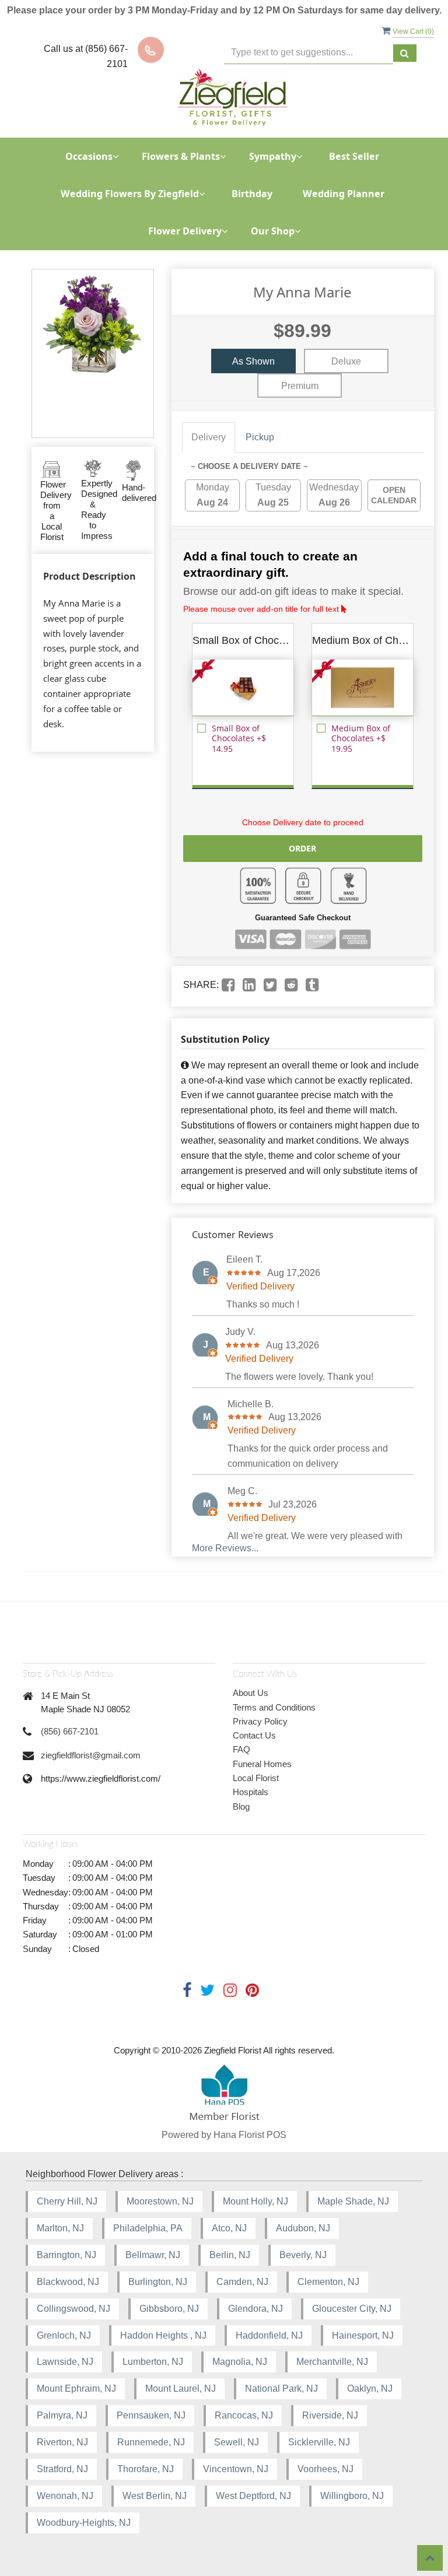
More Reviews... (225, 1548)
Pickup (260, 437)
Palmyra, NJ (62, 2415)
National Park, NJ (281, 2389)
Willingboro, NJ (352, 2496)
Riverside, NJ (330, 2415)
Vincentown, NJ (236, 2469)
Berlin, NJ (230, 2255)
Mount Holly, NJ (256, 2201)
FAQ (242, 1749)
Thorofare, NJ (146, 2469)
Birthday (252, 194)
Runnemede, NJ (151, 2442)
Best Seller (354, 156)
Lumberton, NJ (153, 2362)
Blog (241, 1806)
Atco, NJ (229, 2228)
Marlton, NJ (60, 2228)
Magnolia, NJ (240, 2362)
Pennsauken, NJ (151, 2415)
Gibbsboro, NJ (169, 2309)
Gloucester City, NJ (352, 2309)
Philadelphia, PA (148, 2228)
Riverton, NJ (62, 2442)
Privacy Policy (260, 1721)
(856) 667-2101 (70, 1731)
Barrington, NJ (66, 2255)
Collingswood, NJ (73, 2309)
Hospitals (251, 1792)
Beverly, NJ (303, 2255)
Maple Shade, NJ (353, 2201)
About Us (251, 1693)
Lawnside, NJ (65, 2362)
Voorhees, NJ (325, 2469)
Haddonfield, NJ (269, 2335)
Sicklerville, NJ (319, 2442)
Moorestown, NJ (160, 2201)
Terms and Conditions (274, 1707)
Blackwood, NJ (68, 2282)
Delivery (209, 437)
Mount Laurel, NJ (181, 2389)
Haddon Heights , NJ (163, 2335)
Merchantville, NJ (332, 2362)
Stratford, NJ (62, 2469)
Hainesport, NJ (363, 2335)
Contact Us (254, 1735)
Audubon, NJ (303, 2228)
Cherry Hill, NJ (67, 2201)
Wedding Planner (344, 194)
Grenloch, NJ (64, 2335)
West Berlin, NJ (155, 2496)
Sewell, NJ (237, 2442)
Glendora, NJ (256, 2309)
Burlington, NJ (158, 2282)
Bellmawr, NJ (153, 2255)
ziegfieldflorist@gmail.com (91, 1755)
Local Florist (256, 1778)
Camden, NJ (242, 2282)
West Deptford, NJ (253, 2496)
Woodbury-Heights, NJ (84, 2523)
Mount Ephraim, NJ (76, 2389)
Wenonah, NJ (65, 2496)
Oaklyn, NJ (370, 2389)
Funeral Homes (262, 1764)
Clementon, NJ (328, 2282)
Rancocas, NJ (244, 2415)
